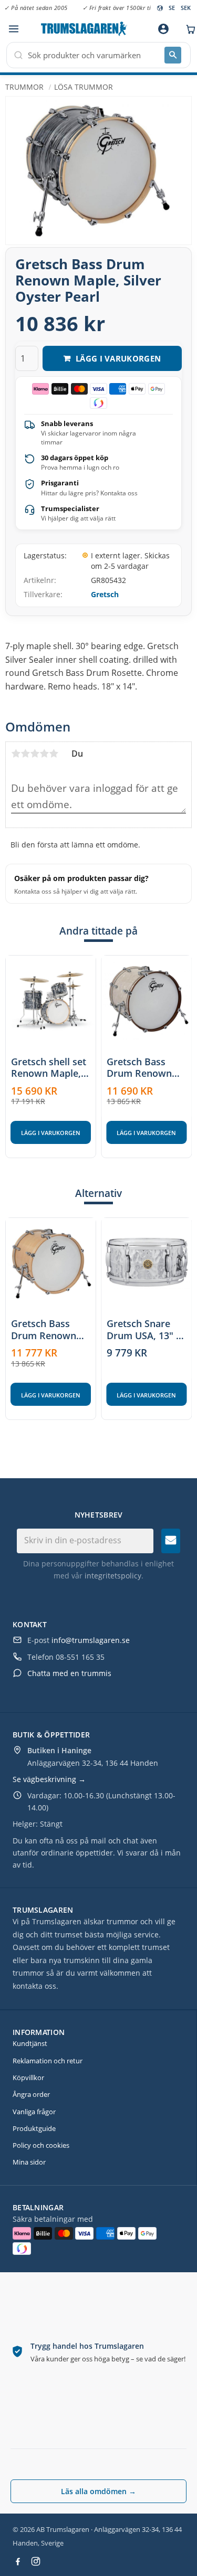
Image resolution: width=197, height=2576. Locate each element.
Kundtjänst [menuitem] (30, 2043)
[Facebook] (18, 2561)
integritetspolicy (113, 1576)
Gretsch (105, 594)
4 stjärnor (44, 754)
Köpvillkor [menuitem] (28, 2077)
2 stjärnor (25, 754)
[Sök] (173, 55)
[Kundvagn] (188, 29)
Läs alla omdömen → (98, 2491)
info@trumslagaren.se (91, 1640)
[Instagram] (36, 2561)
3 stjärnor (35, 754)
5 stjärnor (54, 754)
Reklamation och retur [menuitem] (48, 2061)
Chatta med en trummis (69, 1673)
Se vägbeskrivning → (49, 1779)
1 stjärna (16, 754)
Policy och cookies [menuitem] (41, 2145)
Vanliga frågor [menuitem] (34, 2112)
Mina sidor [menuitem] (29, 2162)
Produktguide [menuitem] (34, 2128)
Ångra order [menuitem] (31, 2094)
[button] (13, 29)
